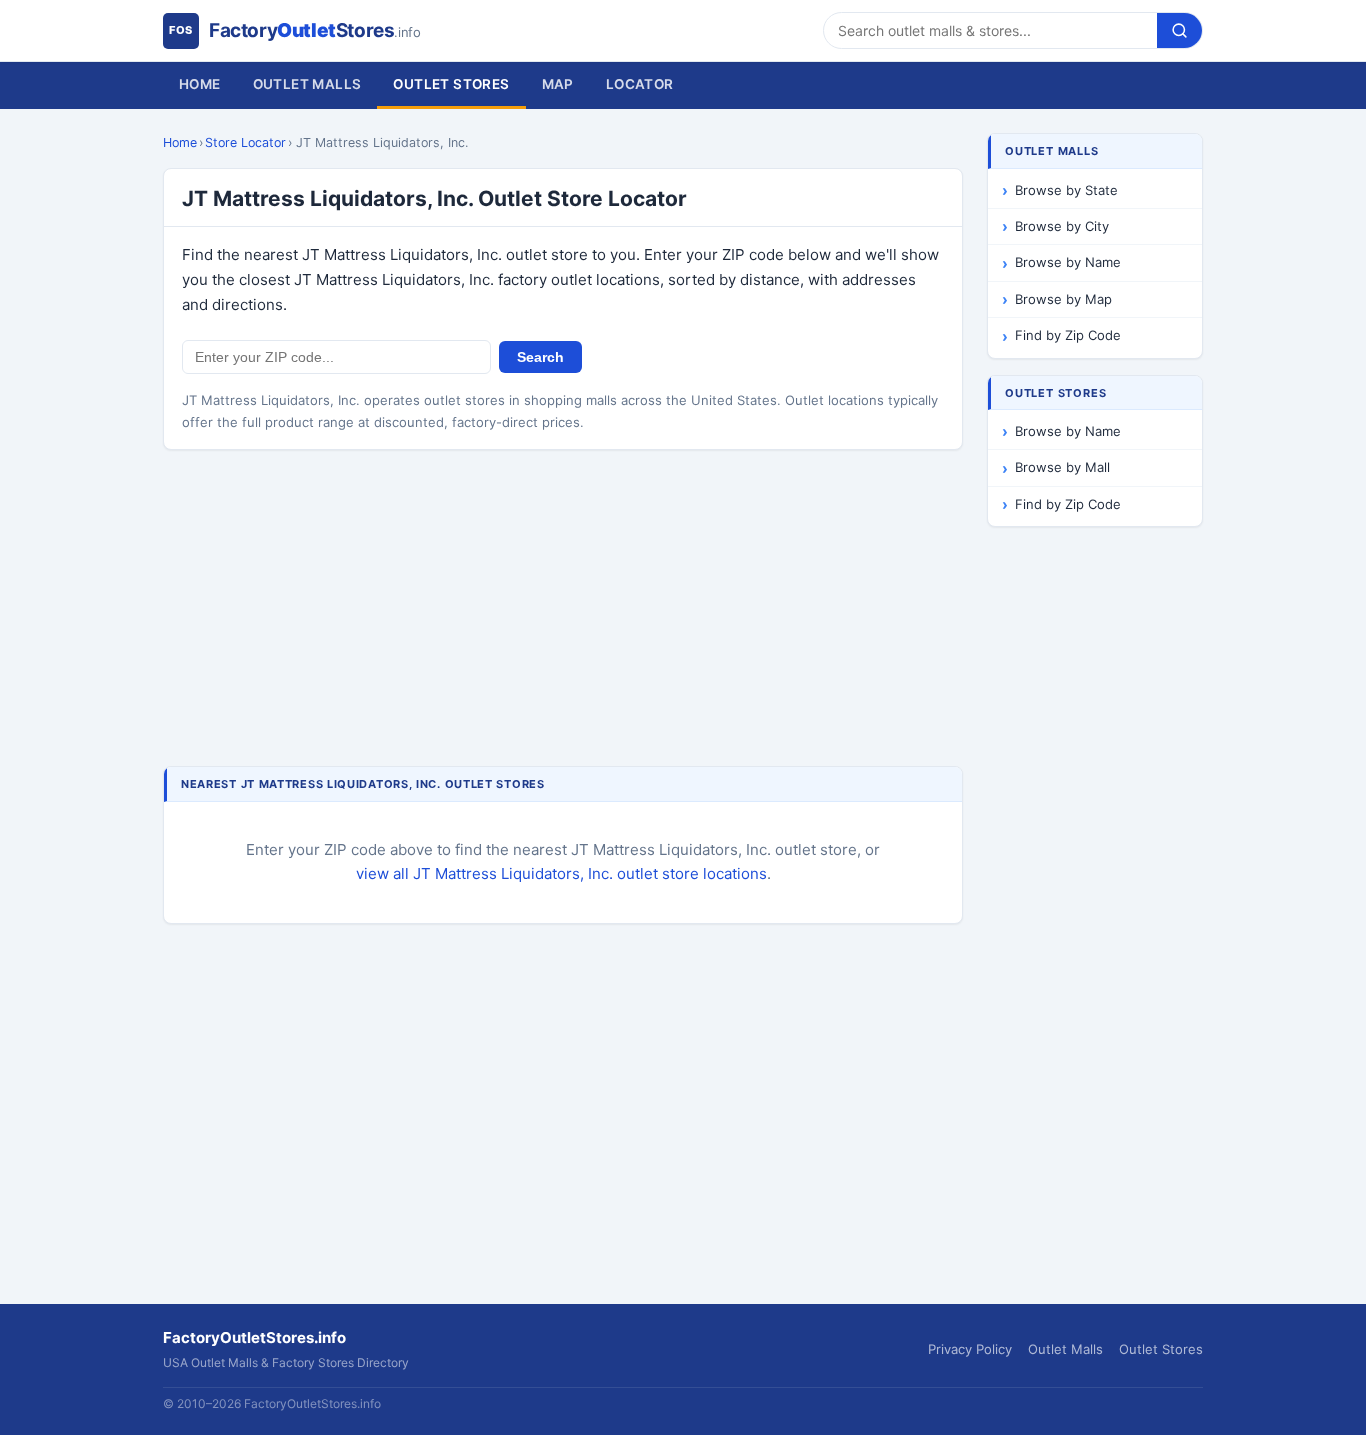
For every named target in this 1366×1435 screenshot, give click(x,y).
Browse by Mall (1062, 467)
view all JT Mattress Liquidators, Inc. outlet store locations (561, 873)
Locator (640, 84)
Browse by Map (1063, 299)
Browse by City (1062, 226)
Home (200, 84)
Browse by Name (1068, 262)
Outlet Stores (451, 84)
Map (558, 84)
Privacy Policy (970, 1349)
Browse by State (1066, 190)
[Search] (1179, 30)
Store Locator (245, 142)
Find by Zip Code (1068, 335)
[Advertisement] (563, 610)
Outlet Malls (307, 84)
